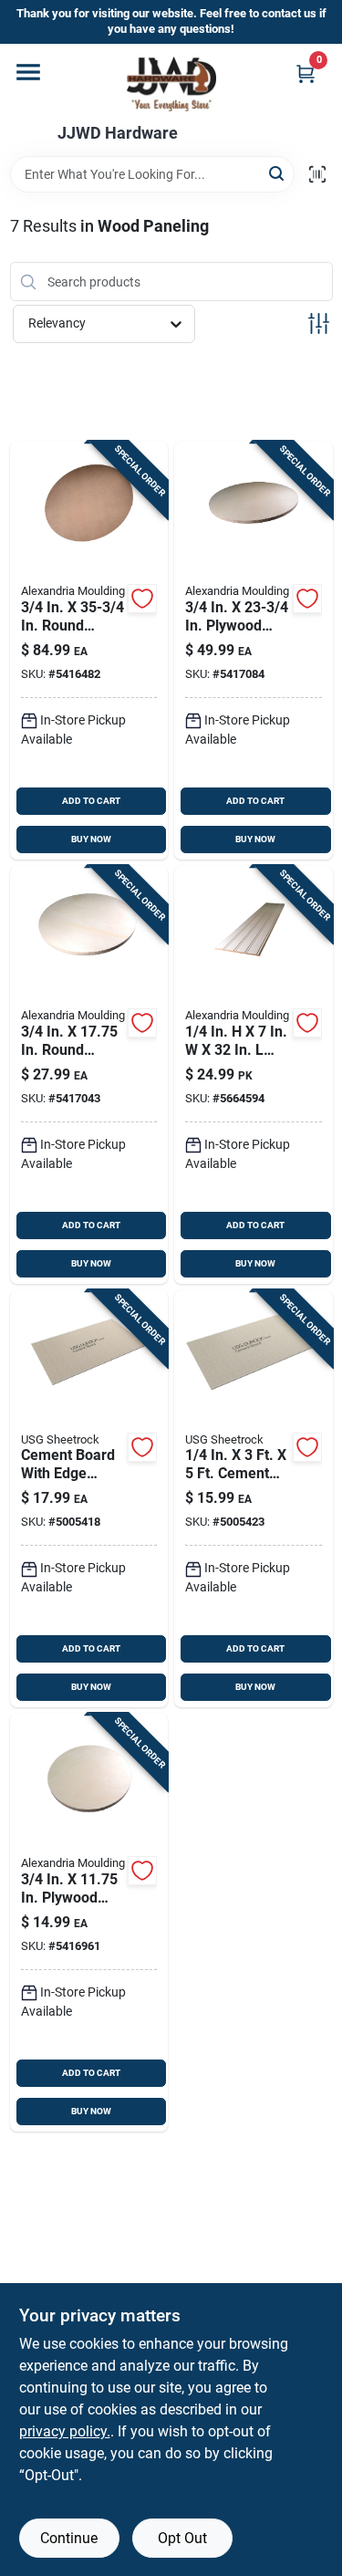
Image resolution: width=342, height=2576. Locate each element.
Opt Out (182, 2538)
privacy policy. (65, 2431)
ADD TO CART (91, 801)
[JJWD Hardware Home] (171, 84)
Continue (69, 2538)
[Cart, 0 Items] (306, 73)
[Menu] (28, 72)
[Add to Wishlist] (142, 599)
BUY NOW (91, 839)
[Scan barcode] (317, 174)
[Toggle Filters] (319, 323)
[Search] (278, 173)
